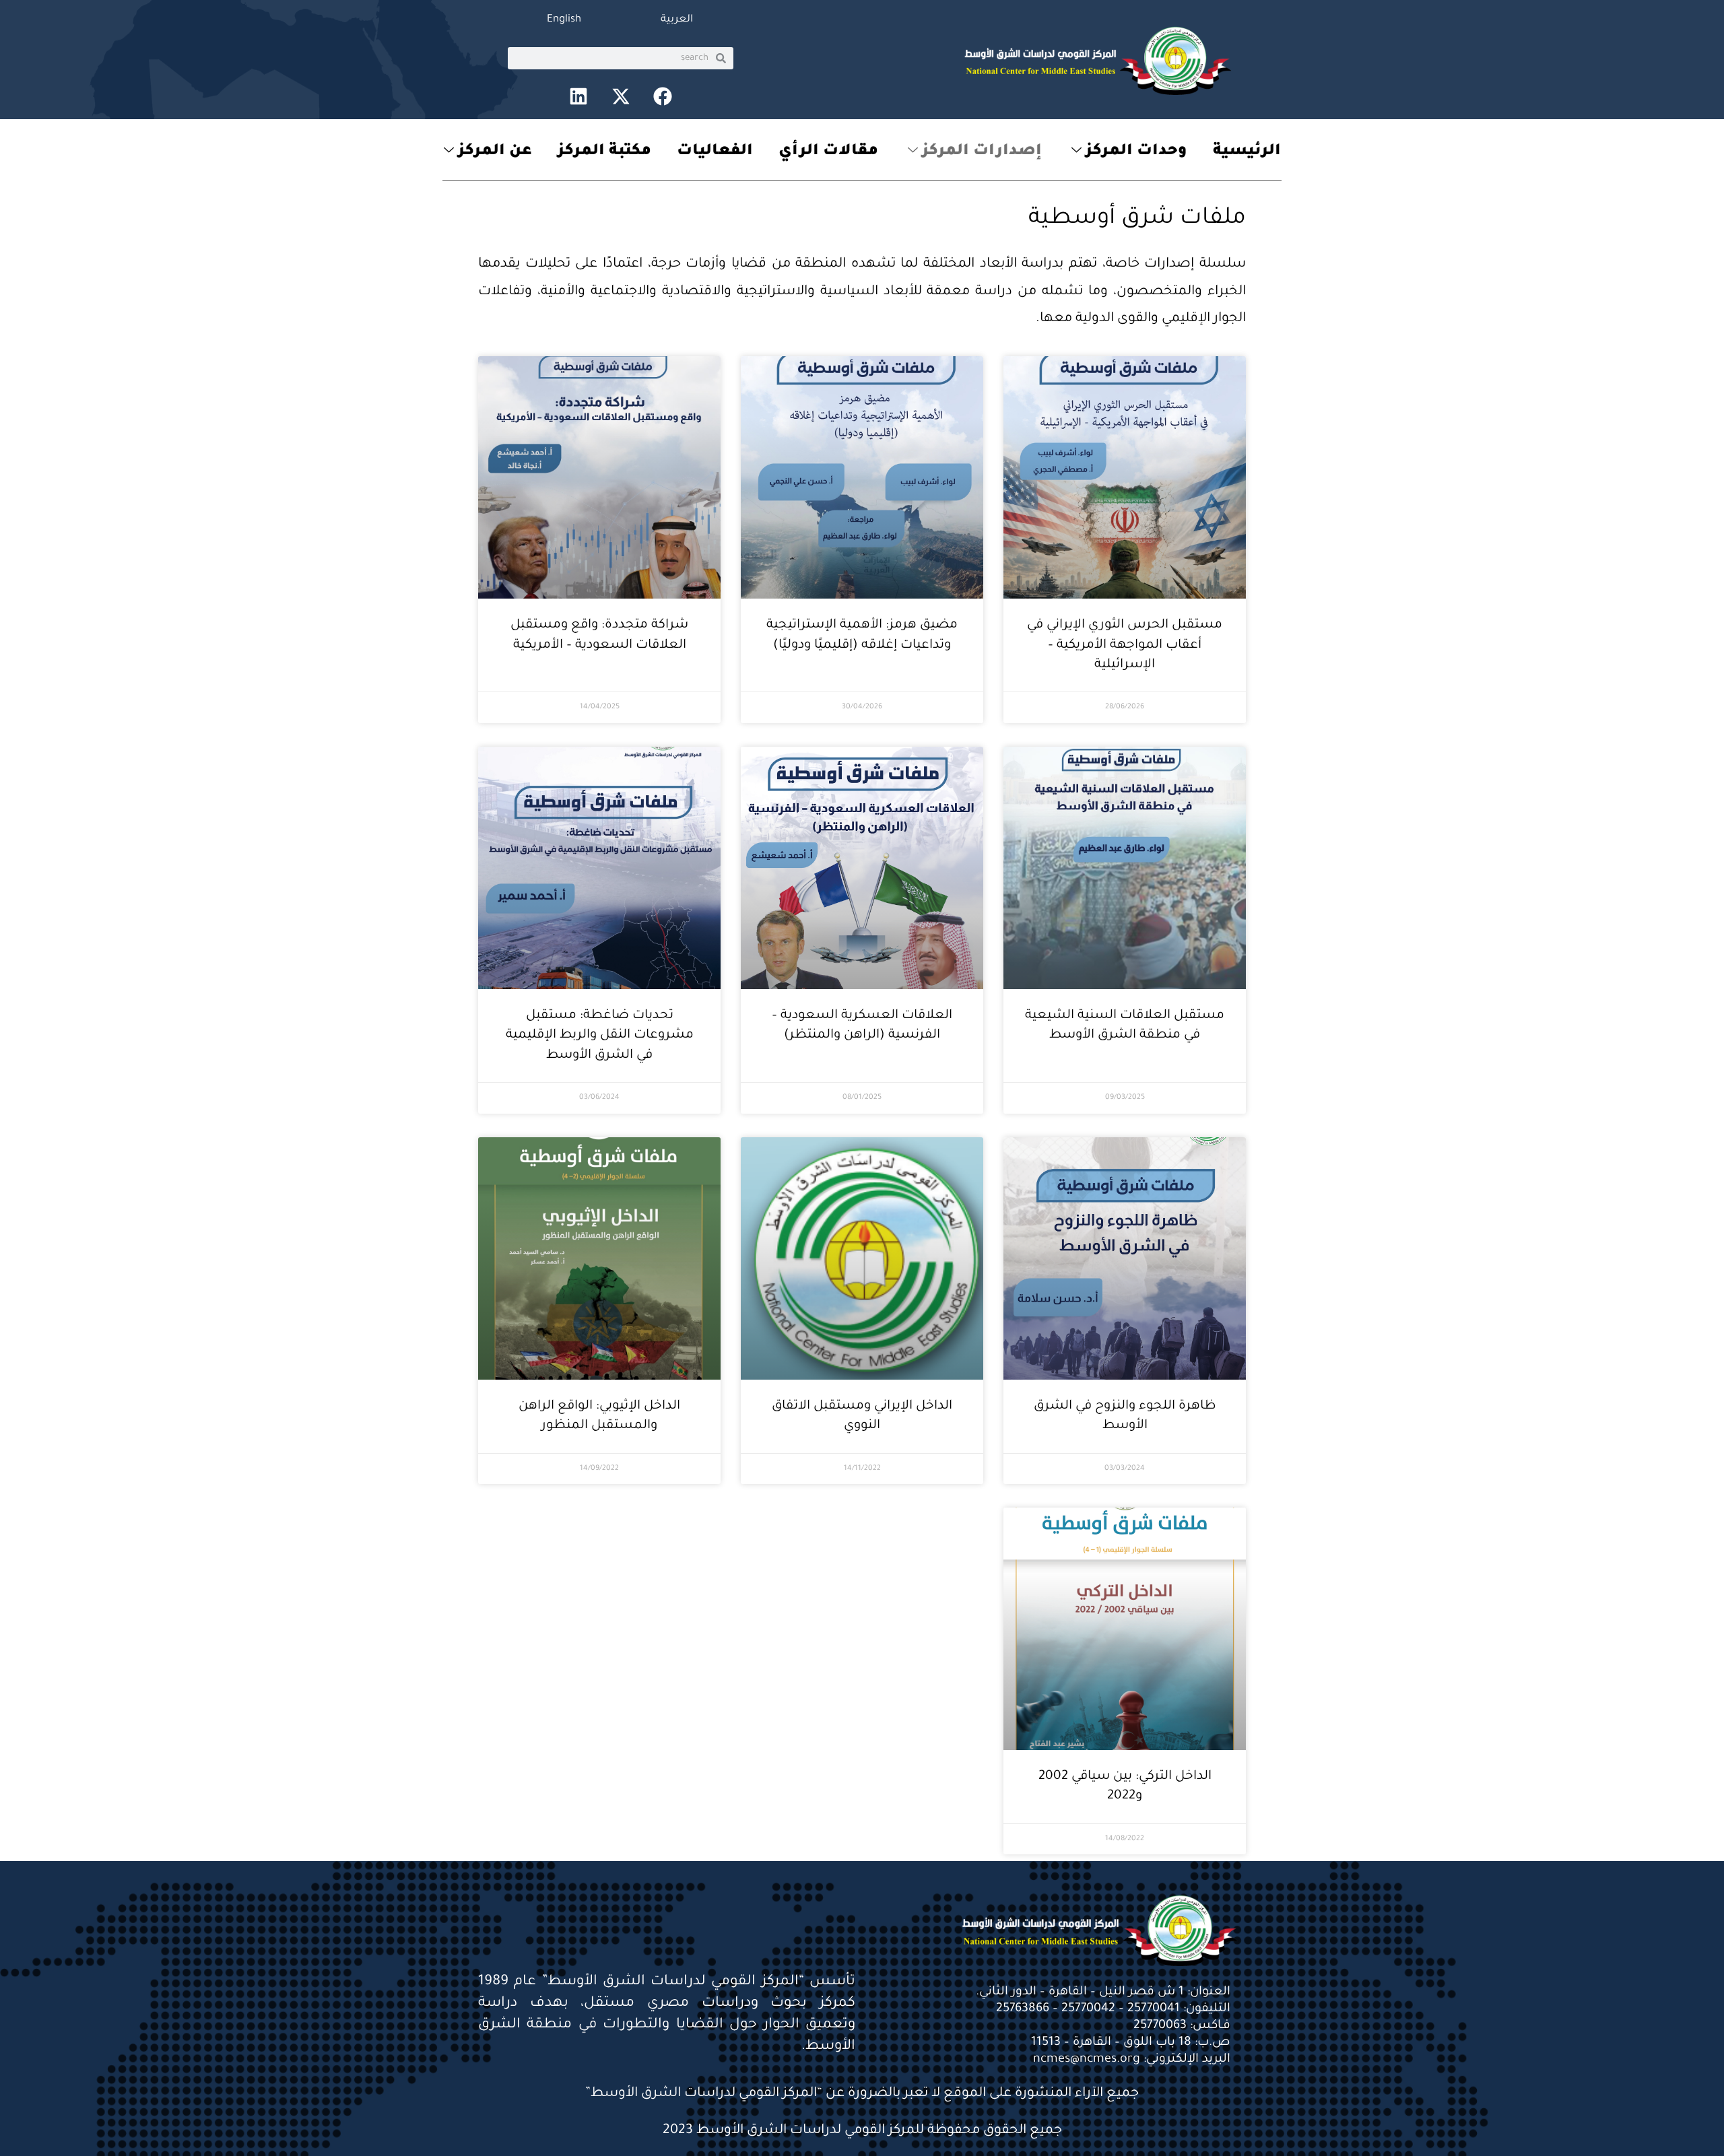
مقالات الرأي (828, 152)
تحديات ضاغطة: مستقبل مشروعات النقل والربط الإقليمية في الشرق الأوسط (600, 1036)
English (564, 20)
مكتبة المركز (604, 152)
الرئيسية (1247, 152)
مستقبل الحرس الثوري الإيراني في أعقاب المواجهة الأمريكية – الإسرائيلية (1125, 645)
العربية (677, 20)
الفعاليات (715, 152)
